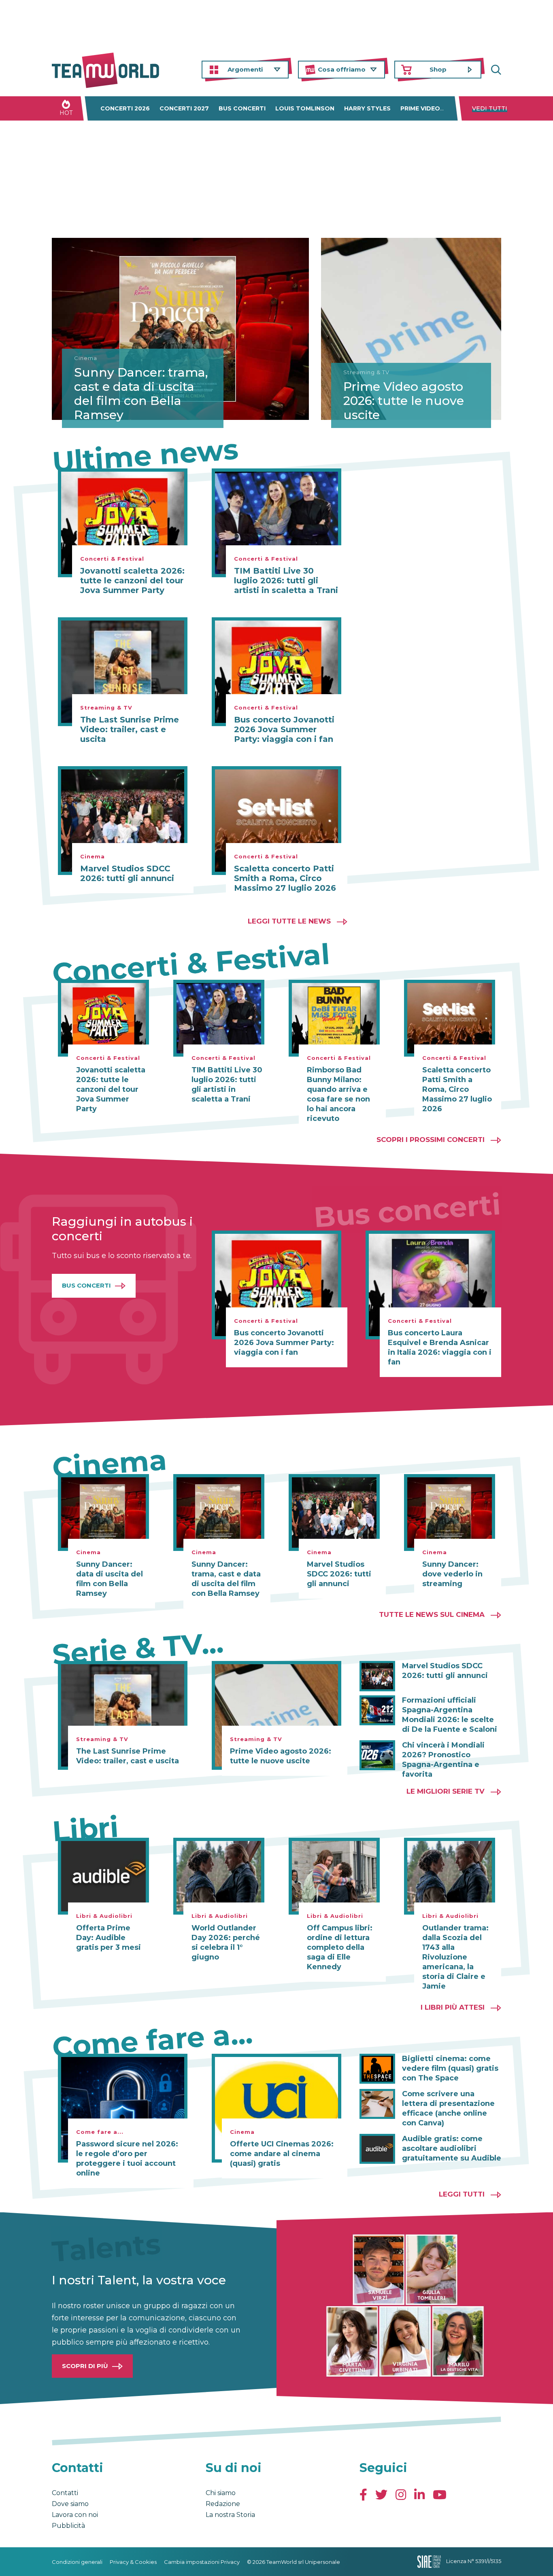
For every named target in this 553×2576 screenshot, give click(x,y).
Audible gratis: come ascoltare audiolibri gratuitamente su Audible (452, 2148)
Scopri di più (85, 2366)
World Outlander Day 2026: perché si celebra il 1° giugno (226, 1943)
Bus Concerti (86, 1285)
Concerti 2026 (125, 108)
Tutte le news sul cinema (432, 1614)
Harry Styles (367, 108)
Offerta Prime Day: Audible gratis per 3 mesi (108, 1938)
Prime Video (420, 108)
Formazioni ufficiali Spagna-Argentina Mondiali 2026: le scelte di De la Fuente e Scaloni (450, 1715)
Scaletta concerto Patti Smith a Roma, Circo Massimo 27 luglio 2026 (285, 878)
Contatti (65, 2493)
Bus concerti (242, 108)
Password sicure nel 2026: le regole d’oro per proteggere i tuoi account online (127, 2159)
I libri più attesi (453, 2007)
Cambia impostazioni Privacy (202, 2562)
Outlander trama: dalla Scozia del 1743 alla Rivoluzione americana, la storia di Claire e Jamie (455, 1957)
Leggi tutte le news (289, 921)
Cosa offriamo (342, 69)
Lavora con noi (75, 2515)
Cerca (495, 70)
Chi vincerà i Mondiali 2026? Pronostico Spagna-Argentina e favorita (443, 1760)
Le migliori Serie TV (446, 1791)
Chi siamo (221, 2493)
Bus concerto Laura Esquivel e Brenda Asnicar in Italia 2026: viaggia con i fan (440, 1347)
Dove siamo (70, 2504)
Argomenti (245, 69)
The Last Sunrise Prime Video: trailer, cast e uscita (130, 729)
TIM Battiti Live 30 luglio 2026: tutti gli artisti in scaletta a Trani (286, 580)
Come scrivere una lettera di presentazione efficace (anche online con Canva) (448, 2108)
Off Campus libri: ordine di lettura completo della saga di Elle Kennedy (340, 1947)
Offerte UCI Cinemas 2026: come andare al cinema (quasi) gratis (282, 2154)
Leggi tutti (462, 2194)
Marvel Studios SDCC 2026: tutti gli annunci (127, 873)
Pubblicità (68, 2526)
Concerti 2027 (184, 108)
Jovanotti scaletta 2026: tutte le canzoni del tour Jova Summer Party (132, 580)
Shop (438, 69)
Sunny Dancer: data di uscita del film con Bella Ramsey (110, 1579)
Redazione (223, 2504)
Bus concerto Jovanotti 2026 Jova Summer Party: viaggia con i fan (284, 729)
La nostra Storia (230, 2515)
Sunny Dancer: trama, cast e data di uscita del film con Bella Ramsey (141, 394)
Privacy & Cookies (133, 2562)
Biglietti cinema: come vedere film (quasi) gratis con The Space (450, 2068)
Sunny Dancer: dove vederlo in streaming (452, 1574)
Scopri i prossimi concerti (431, 1140)
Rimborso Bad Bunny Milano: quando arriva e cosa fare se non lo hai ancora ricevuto (338, 1094)
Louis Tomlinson (305, 108)
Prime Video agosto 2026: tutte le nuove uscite (404, 401)
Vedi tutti (490, 108)
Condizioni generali (77, 2562)
